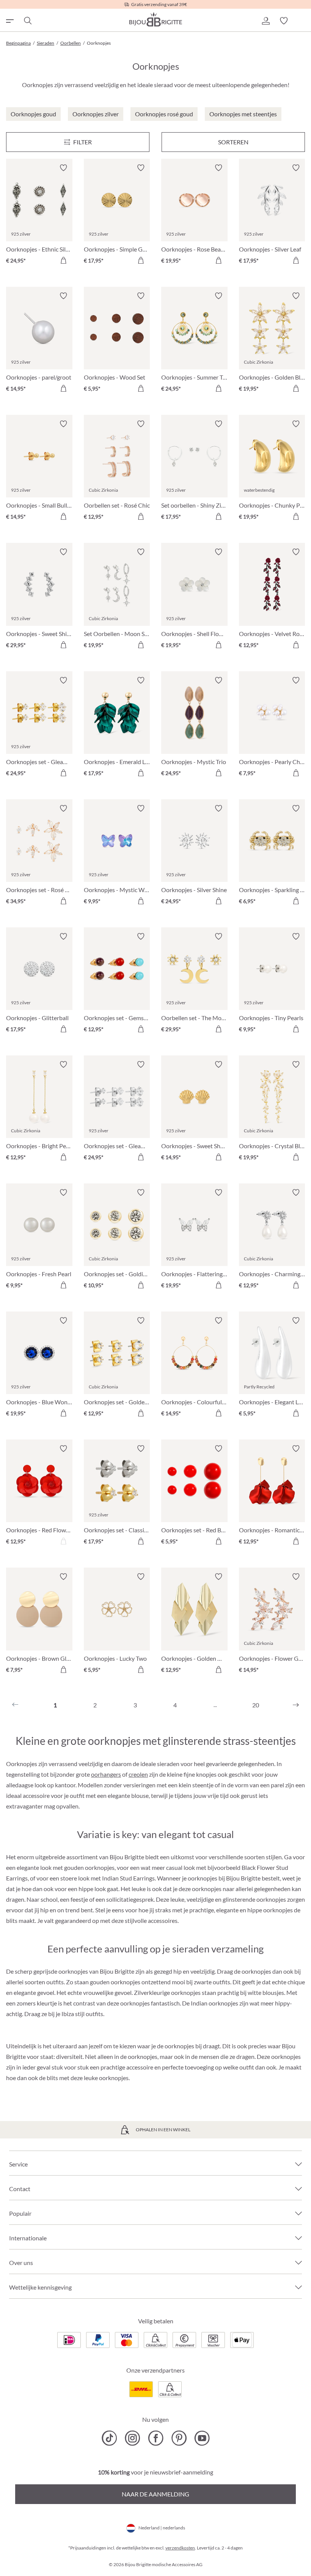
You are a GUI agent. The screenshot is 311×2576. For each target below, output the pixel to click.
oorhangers (106, 1774)
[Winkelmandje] (302, 21)
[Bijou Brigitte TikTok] (109, 2438)
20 (256, 1705)
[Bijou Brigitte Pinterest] (179, 2438)
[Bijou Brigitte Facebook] (156, 2438)
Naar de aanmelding (155, 2494)
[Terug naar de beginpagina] (155, 19)
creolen (138, 1774)
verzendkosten (180, 2548)
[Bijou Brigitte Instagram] (133, 2438)
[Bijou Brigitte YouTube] (202, 2438)
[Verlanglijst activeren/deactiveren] (63, 168)
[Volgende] (296, 1705)
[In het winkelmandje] (63, 260)
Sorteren (233, 142)
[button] (265, 21)
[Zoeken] (27, 21)
